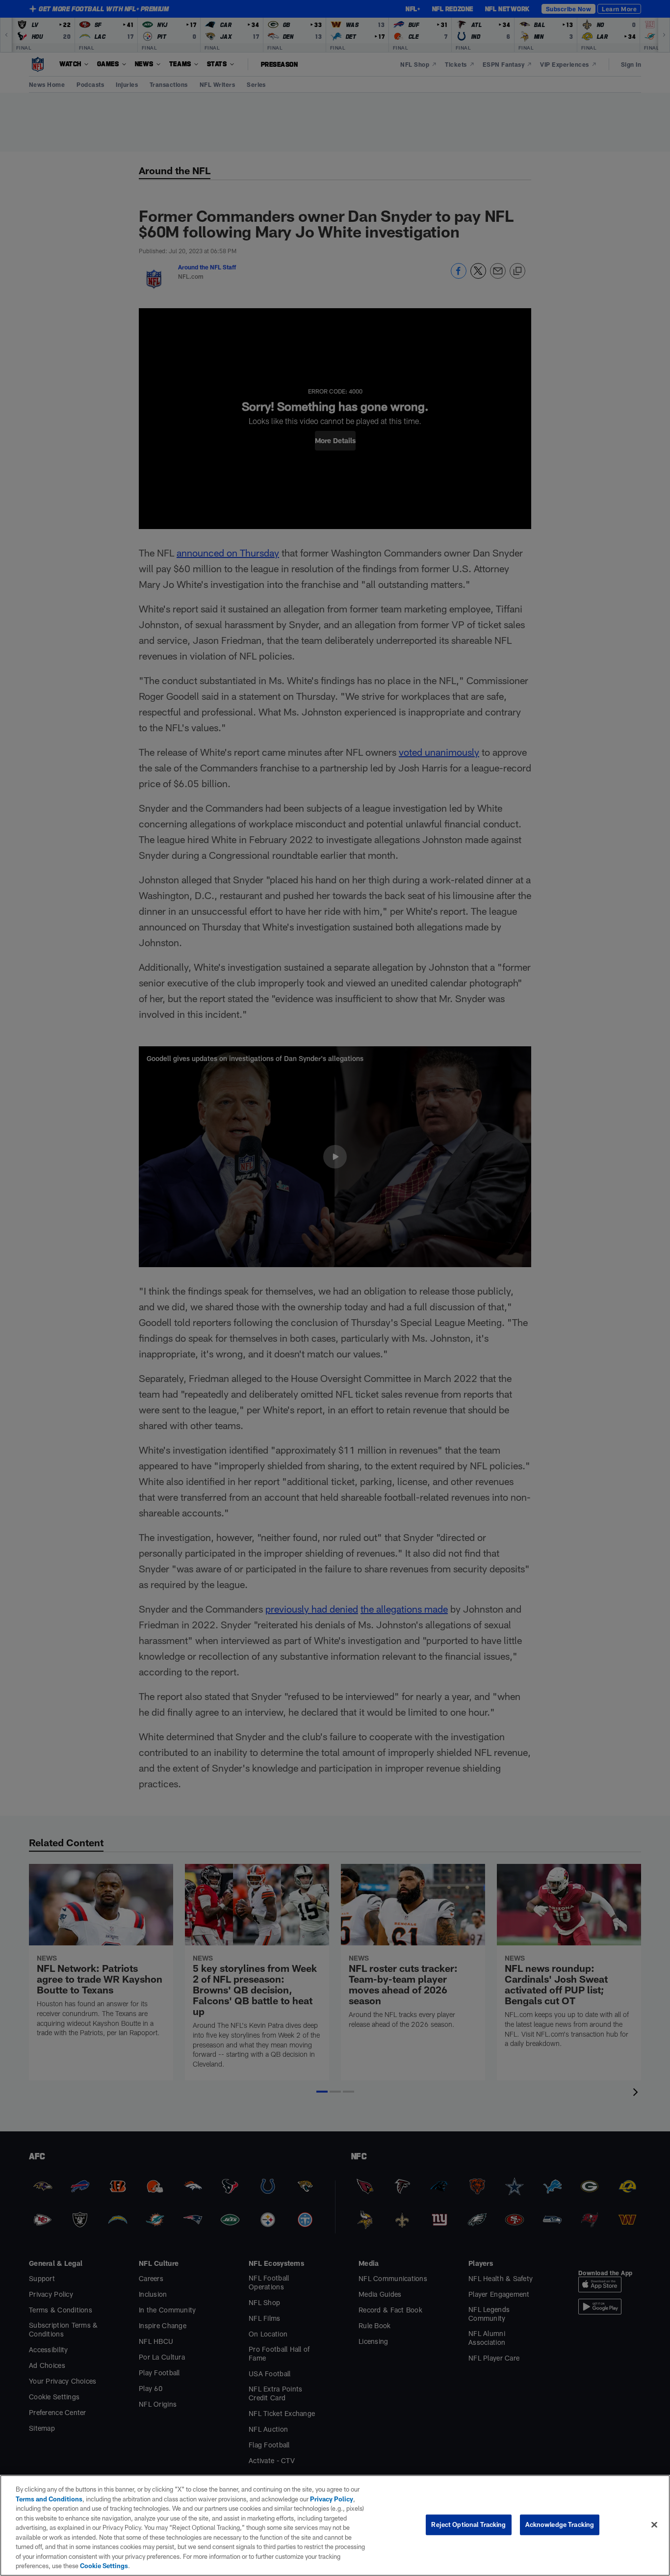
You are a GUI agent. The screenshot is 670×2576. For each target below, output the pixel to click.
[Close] (654, 2525)
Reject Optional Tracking (468, 2524)
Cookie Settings (104, 2566)
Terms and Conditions (49, 2499)
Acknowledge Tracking (560, 2524)
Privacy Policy (332, 2499)
